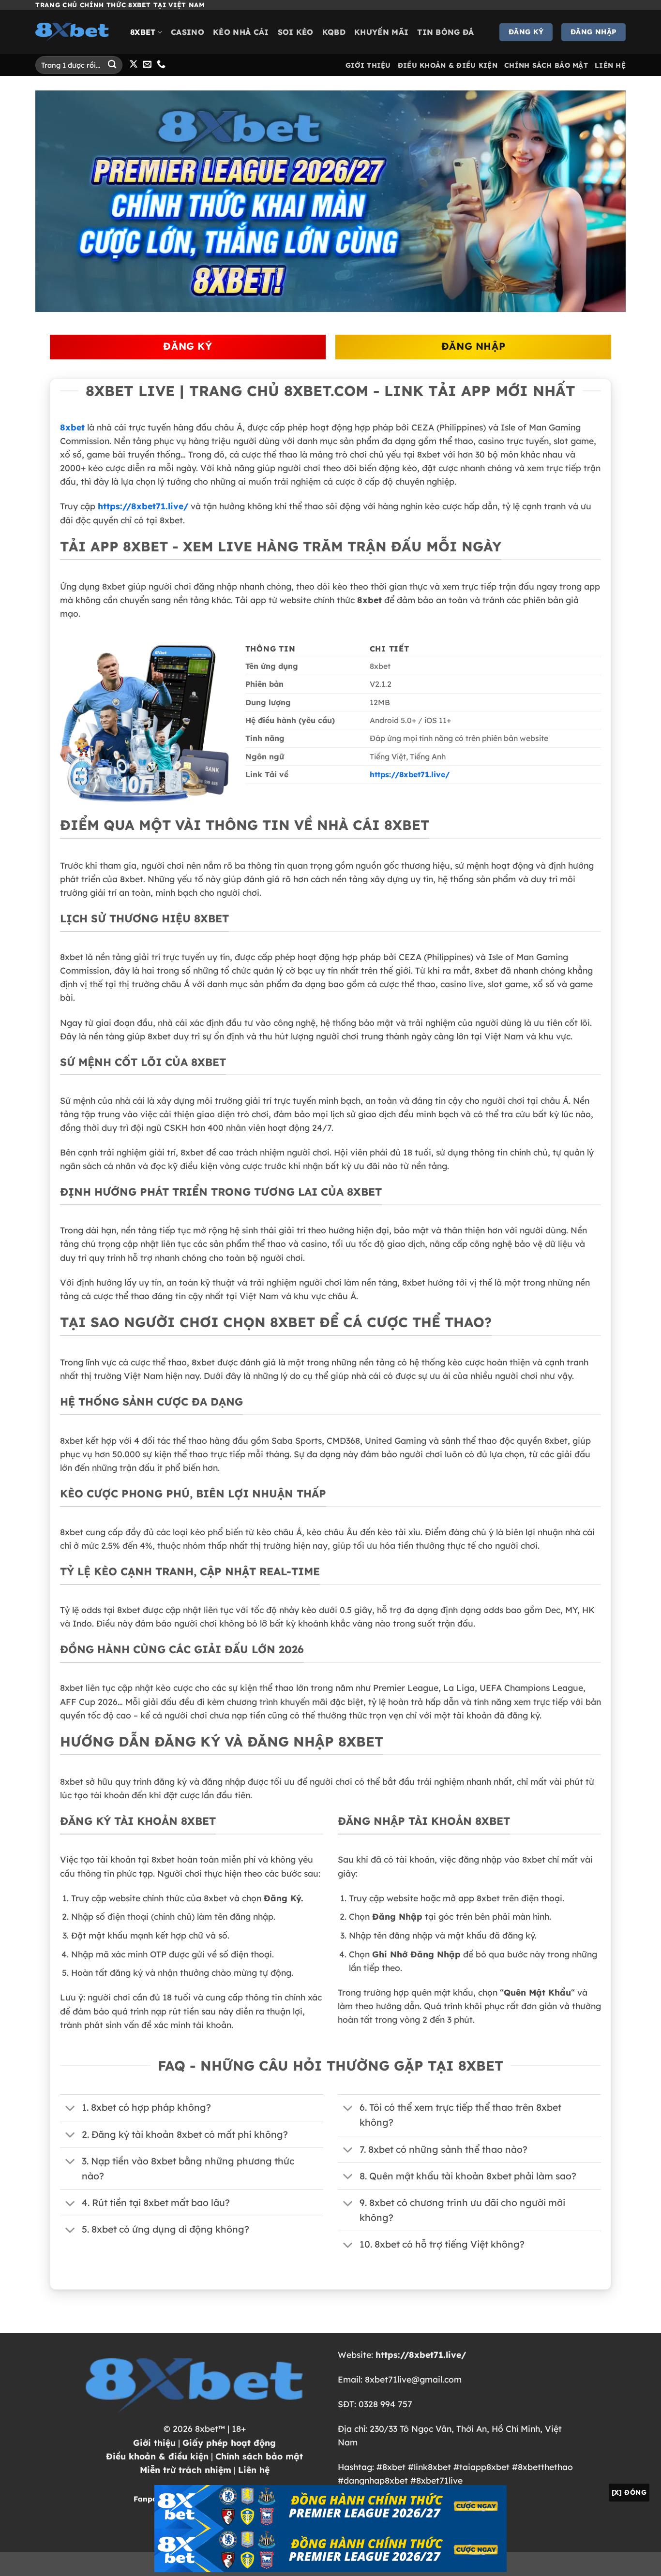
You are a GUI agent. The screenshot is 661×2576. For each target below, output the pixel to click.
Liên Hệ (610, 65)
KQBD (334, 32)
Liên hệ (254, 2470)
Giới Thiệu (368, 65)
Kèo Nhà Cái (241, 32)
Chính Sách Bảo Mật (546, 65)
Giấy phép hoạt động (229, 2443)
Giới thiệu (154, 2443)
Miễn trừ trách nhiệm (186, 2470)
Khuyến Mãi (381, 32)
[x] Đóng (629, 2492)
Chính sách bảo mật (259, 2456)
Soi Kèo (296, 32)
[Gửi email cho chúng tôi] (147, 65)
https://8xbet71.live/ (143, 506)
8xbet (143, 32)
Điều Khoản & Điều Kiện (448, 65)
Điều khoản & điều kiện (157, 2456)
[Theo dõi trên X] (134, 65)
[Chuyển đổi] (70, 2109)
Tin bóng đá (446, 32)
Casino (188, 32)
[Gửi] (112, 65)
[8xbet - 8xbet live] (75, 32)
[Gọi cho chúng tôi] (161, 65)
